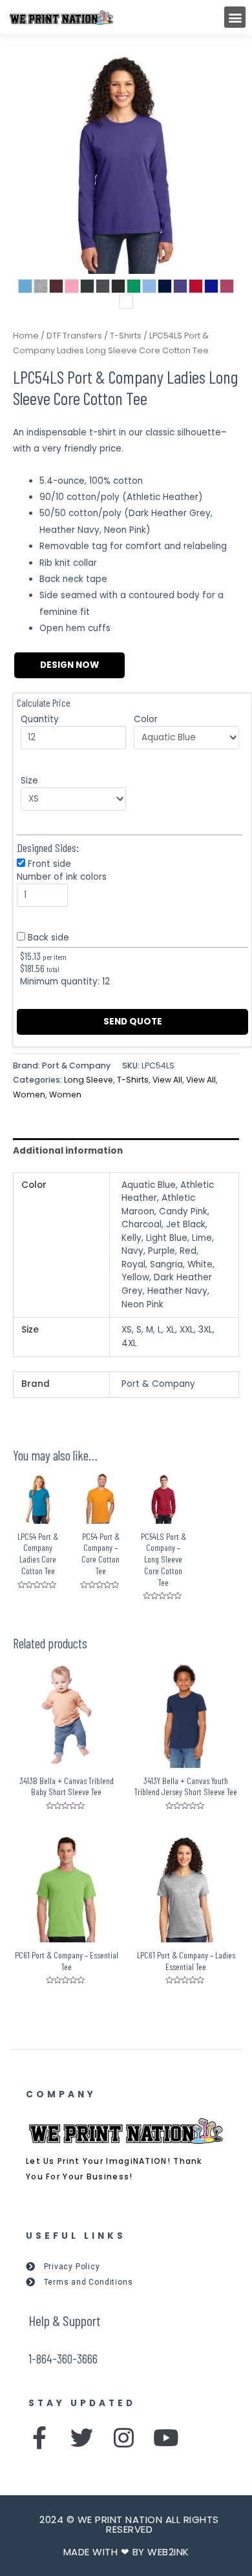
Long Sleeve (89, 1080)
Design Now (69, 665)
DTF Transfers (74, 336)
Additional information (68, 1151)
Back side (48, 938)
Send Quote (133, 1022)
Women (29, 1095)
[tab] (126, 1151)
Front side (49, 864)
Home (26, 336)
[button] (235, 17)
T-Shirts (126, 336)
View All (167, 1080)
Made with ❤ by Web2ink (126, 2552)
